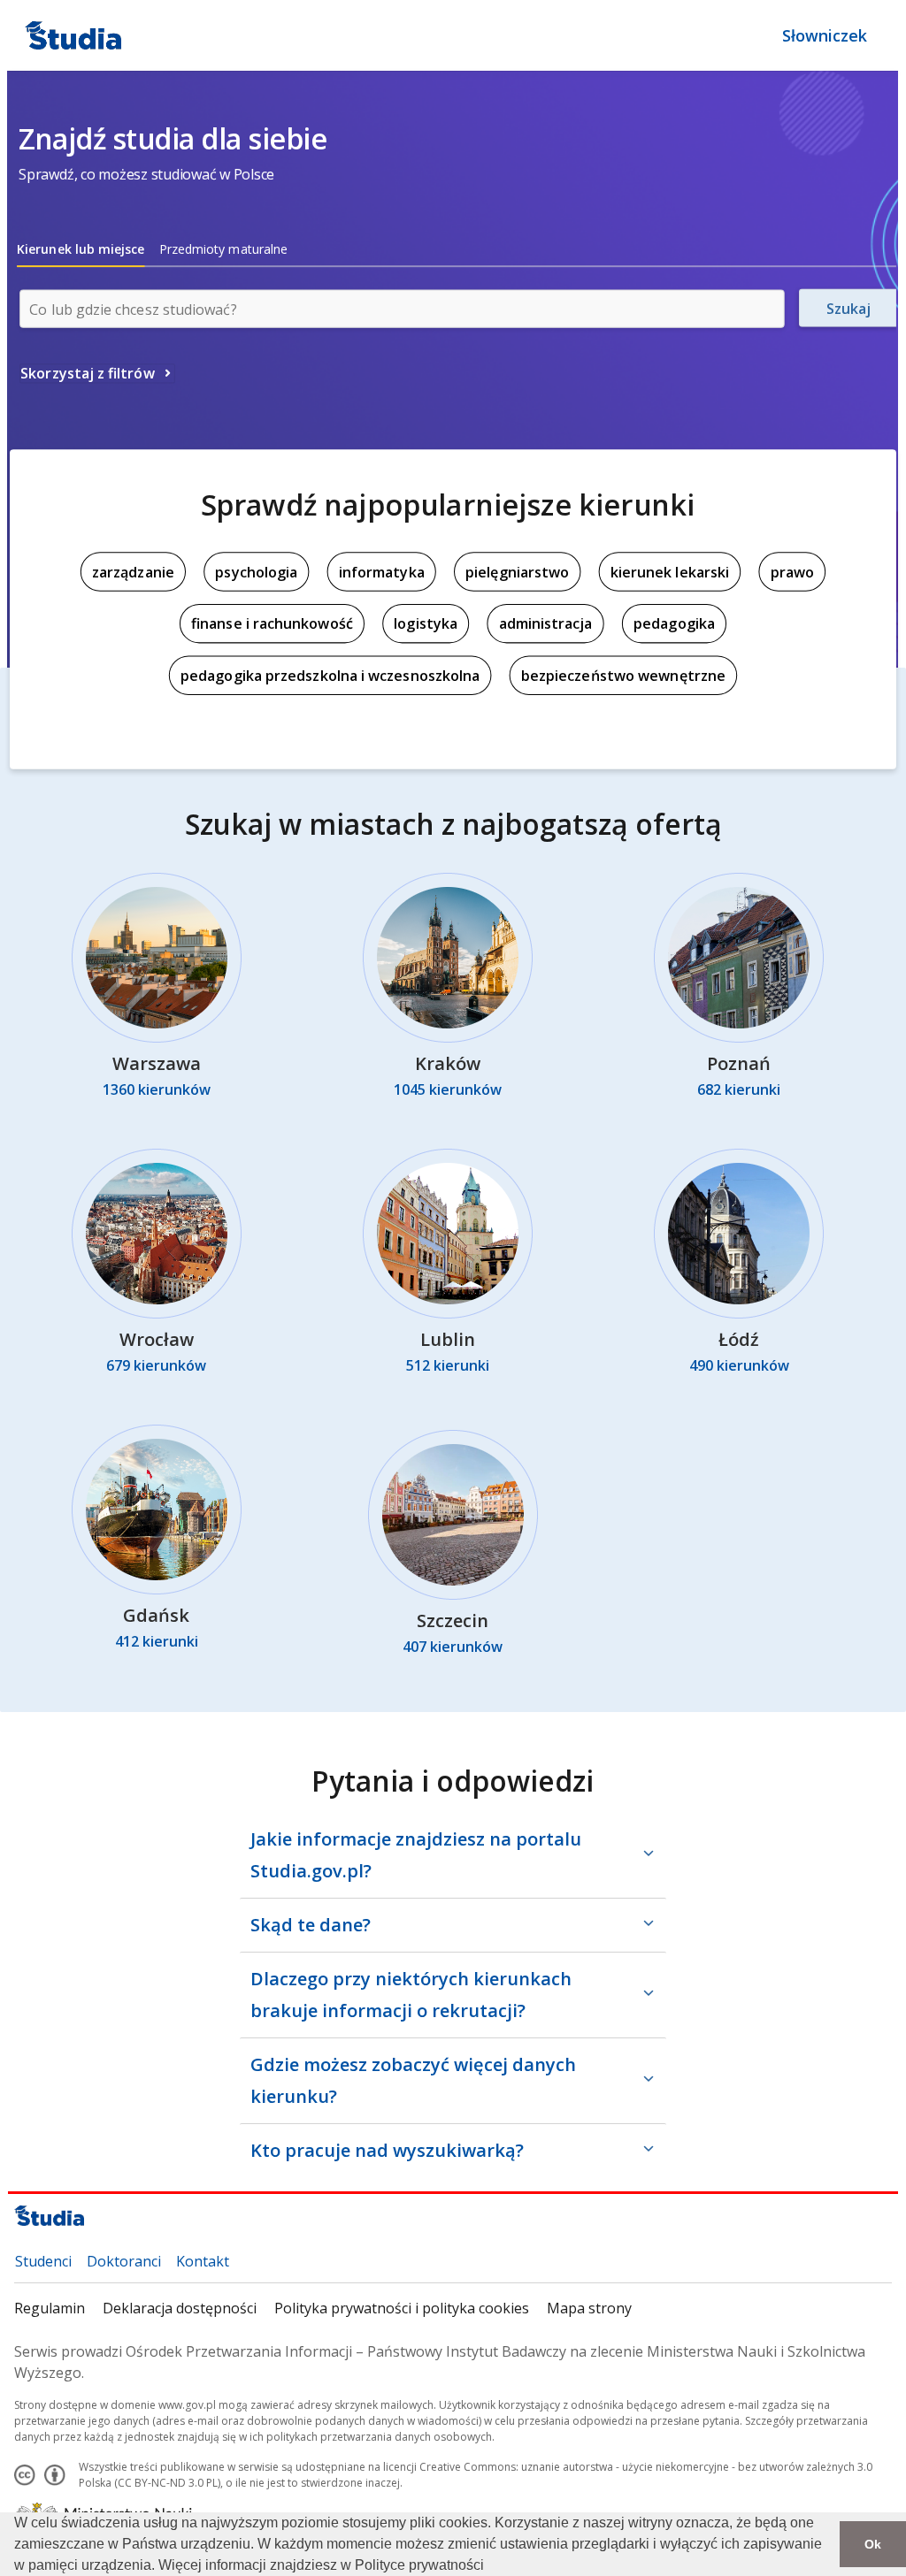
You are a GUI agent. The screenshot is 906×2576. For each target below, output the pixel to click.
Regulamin (50, 2308)
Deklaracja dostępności (180, 2308)
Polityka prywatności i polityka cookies (402, 2308)
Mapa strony (589, 2308)
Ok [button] (873, 2544)
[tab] (81, 249)
